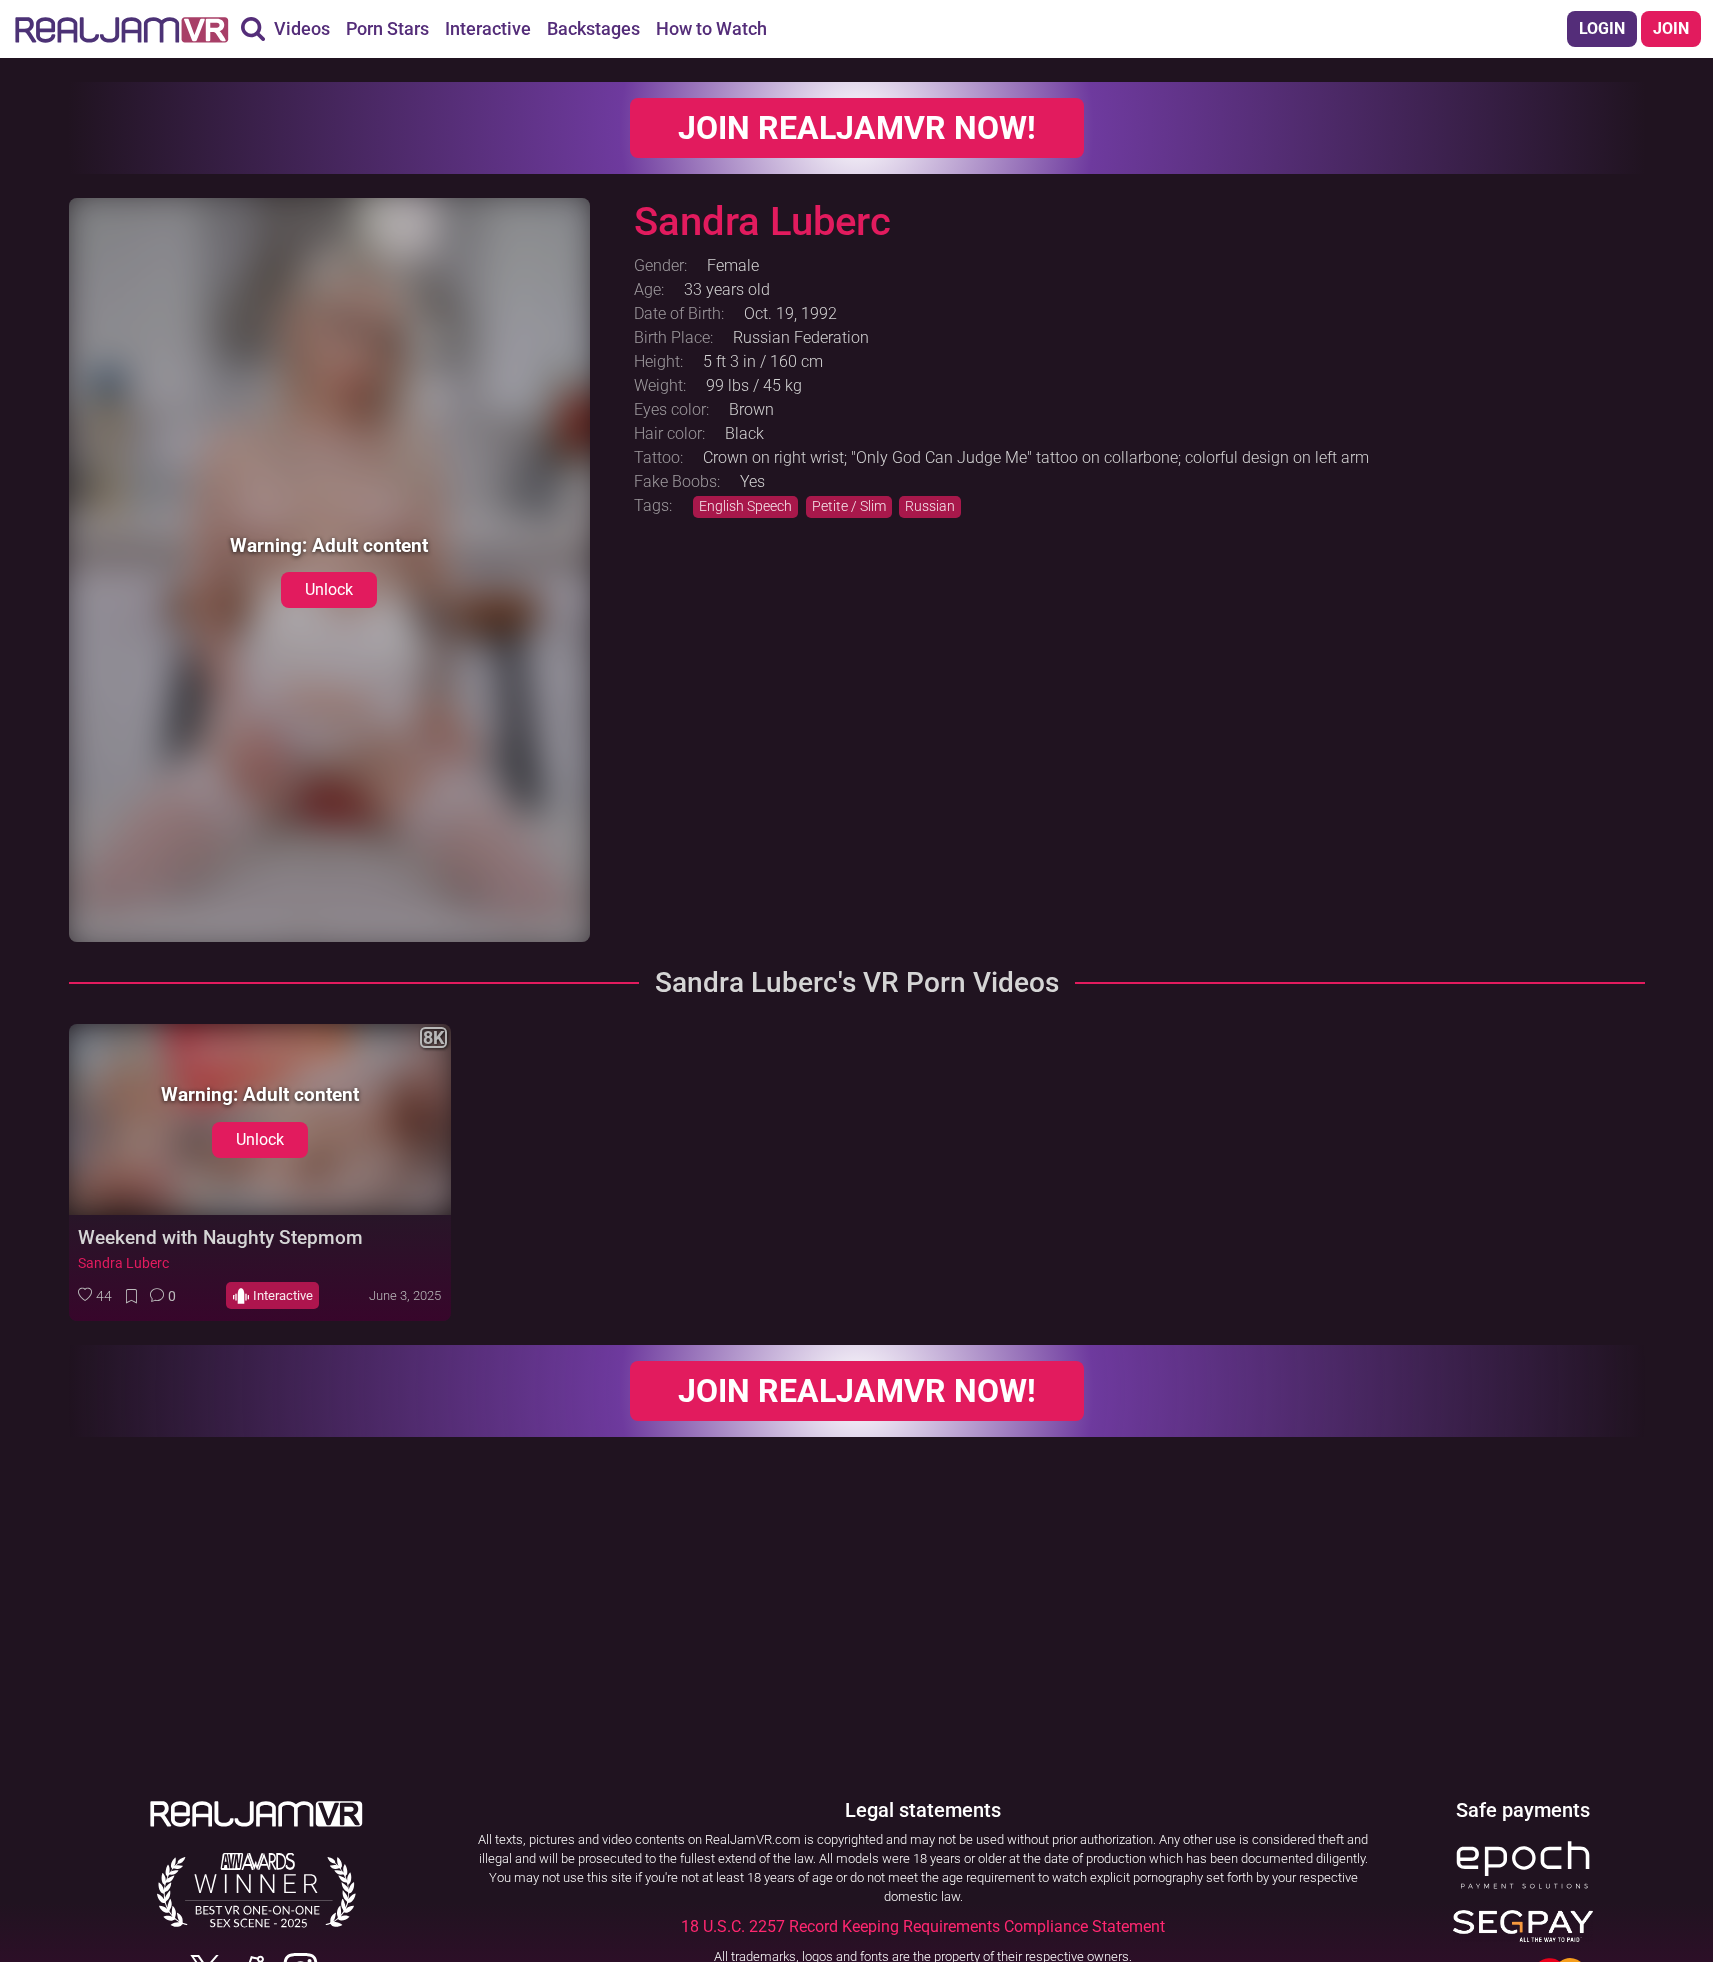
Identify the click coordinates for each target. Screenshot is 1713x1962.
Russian (930, 506)
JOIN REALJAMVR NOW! (857, 128)
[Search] (253, 29)
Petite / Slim (849, 506)
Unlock (329, 589)
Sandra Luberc (123, 1263)
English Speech (745, 506)
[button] (95, 1296)
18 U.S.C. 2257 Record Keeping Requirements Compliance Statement (923, 1926)
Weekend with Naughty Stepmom (220, 1237)
